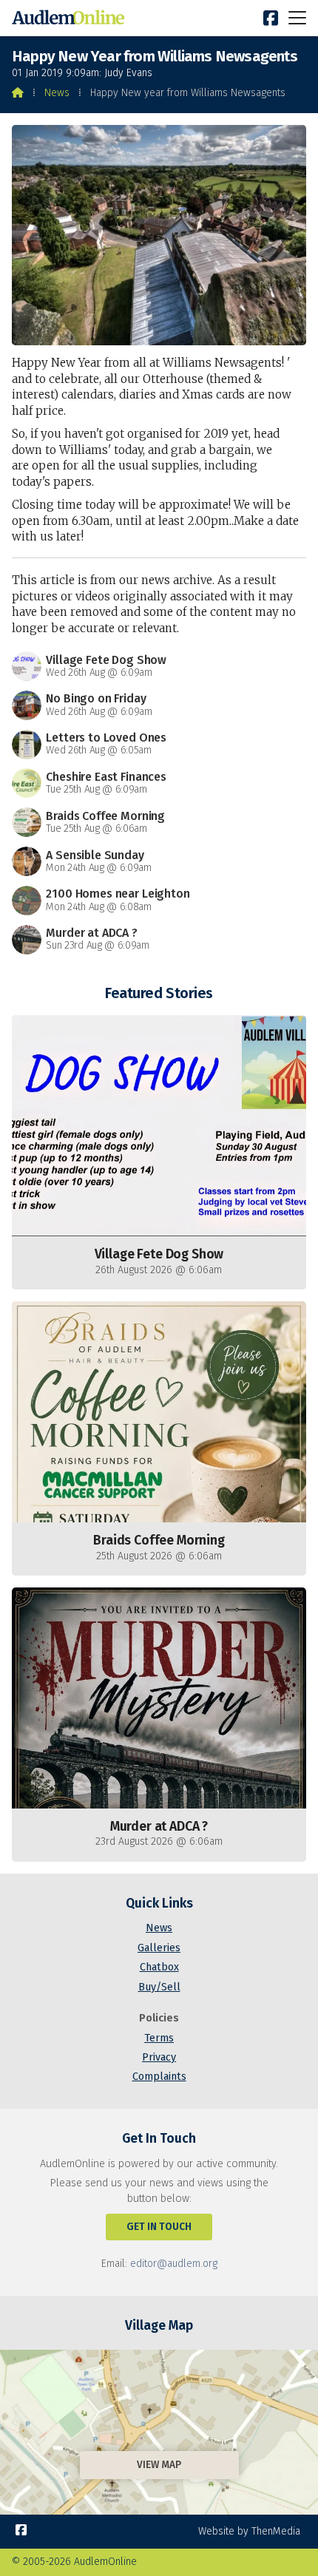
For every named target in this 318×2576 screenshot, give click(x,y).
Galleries (159, 1948)
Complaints (159, 2077)
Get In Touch (159, 2227)
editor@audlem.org (174, 2264)
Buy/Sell (159, 1987)
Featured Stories (159, 993)
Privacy (159, 2057)
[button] (297, 17)
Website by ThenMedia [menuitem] (249, 2531)
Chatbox (159, 1967)
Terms (159, 2038)
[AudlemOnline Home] (71, 18)
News (57, 93)
